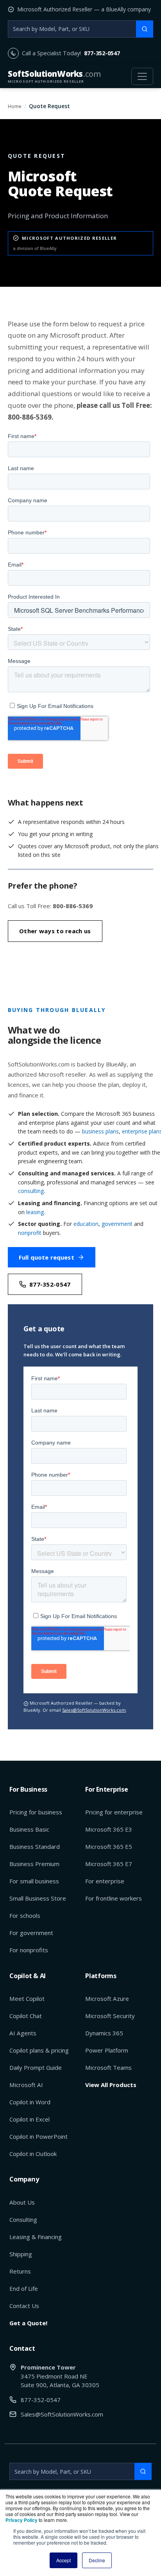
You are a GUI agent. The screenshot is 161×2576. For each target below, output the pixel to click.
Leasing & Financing (36, 2237)
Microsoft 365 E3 (109, 1829)
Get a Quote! (28, 2323)
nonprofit (30, 1233)
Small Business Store (38, 1898)
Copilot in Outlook (33, 2154)
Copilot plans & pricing (39, 2050)
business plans (100, 1131)
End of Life (24, 2288)
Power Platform (107, 2050)
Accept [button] (64, 2560)
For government (31, 1933)
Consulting (23, 2219)
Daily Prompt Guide (36, 2067)
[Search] (145, 29)
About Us (22, 2202)
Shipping (21, 2254)
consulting (31, 1191)
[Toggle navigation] (142, 76)
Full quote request (47, 1257)
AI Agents (23, 2033)
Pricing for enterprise (114, 1812)
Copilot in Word (30, 2102)
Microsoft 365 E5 (109, 1846)
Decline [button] (97, 2560)
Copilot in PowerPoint (38, 2136)
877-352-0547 (102, 53)
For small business (34, 1881)
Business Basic (29, 1829)
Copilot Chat (26, 2016)
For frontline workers (114, 1898)
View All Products (111, 2085)
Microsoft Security (110, 2016)
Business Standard (35, 1846)
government (117, 1224)
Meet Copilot (27, 1999)
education (86, 1224)
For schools (25, 1915)
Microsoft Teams (108, 2067)
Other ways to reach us (55, 931)
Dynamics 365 (104, 2033)
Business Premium (34, 1864)
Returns (20, 2271)
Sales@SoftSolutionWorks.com (94, 1710)
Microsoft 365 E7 (109, 1864)
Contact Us (24, 2306)
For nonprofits (29, 1950)
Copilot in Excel (30, 2119)
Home (15, 106)
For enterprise (105, 1881)
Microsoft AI (26, 2085)
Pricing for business (36, 1812)
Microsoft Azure (107, 1999)
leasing (35, 1212)
